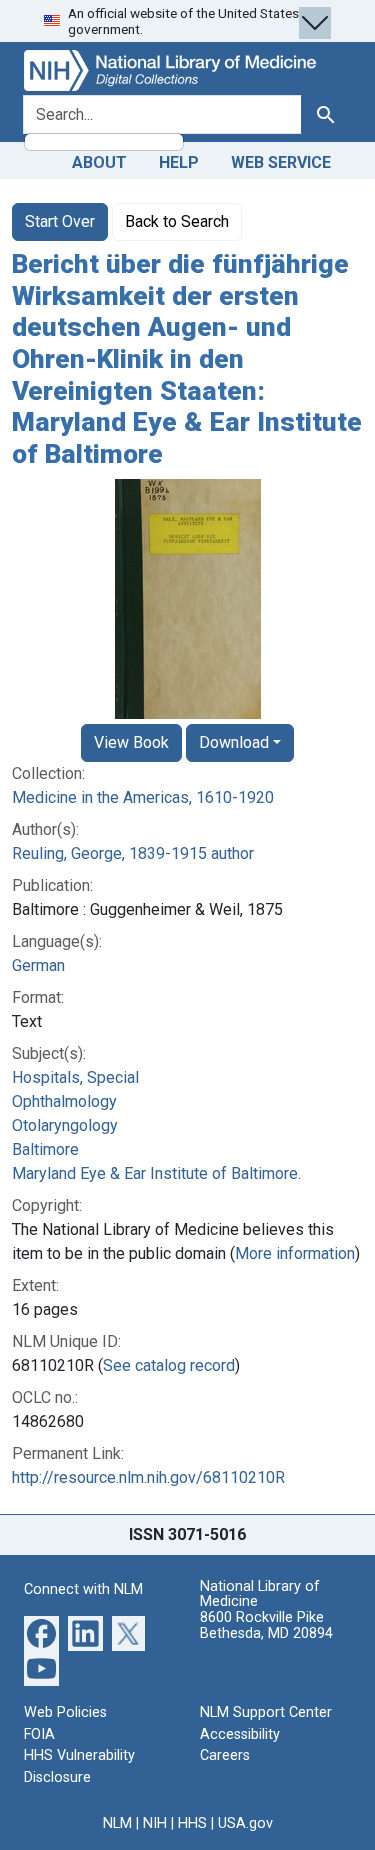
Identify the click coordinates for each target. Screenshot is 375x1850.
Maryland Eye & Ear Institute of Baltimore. (156, 1173)
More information (295, 1253)
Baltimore (45, 1149)
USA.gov (245, 1823)
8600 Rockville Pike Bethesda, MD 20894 (266, 1625)
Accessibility (240, 1734)
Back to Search (177, 221)
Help (179, 162)
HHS (192, 1823)
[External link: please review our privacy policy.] (41, 1632)
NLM (117, 1823)
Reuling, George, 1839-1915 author (133, 853)
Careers (225, 1755)
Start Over (60, 221)
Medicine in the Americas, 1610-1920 (143, 797)
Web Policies (65, 1712)
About (99, 162)
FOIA (39, 1734)
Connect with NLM (83, 1589)
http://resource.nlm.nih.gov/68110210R (148, 1477)
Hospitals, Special (75, 1077)
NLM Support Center (266, 1712)
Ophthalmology (64, 1101)
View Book (131, 742)
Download (234, 742)
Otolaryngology (65, 1125)
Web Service (281, 162)
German (38, 965)
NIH (155, 1823)
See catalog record (169, 1365)
